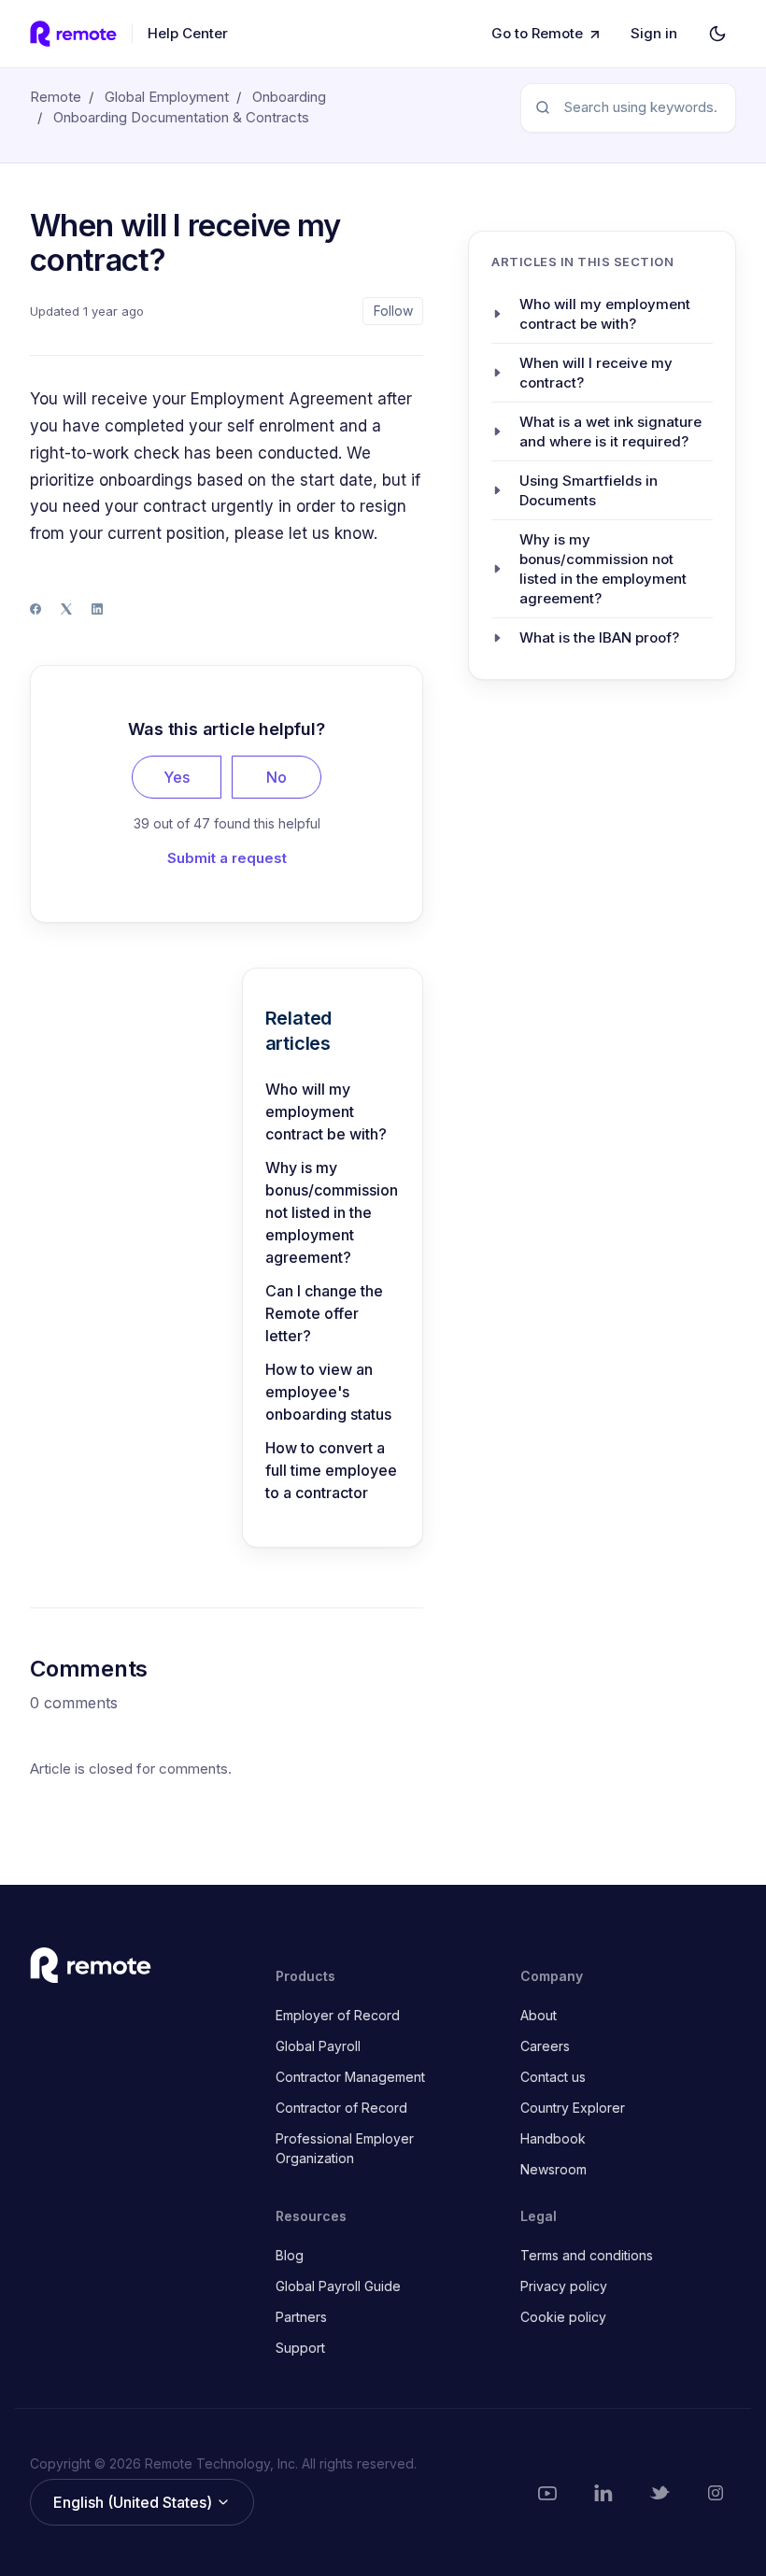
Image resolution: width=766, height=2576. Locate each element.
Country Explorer (573, 2108)
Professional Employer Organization (345, 2148)
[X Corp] (66, 609)
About (539, 2015)
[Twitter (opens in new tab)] (660, 2493)
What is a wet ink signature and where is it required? (610, 432)
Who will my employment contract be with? (326, 1111)
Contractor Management (350, 2077)
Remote (56, 97)
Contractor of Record (341, 2108)
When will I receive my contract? (596, 373)
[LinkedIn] (97, 609)
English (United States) (135, 2502)
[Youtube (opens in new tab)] (547, 2493)
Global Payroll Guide (338, 2286)
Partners (301, 2317)
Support (300, 2348)
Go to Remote (537, 33)
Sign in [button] (654, 33)
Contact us (553, 2077)
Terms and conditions (587, 2255)
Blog (290, 2255)
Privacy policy (564, 2286)
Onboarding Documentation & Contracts (181, 117)
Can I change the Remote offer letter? (324, 1313)
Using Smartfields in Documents (589, 490)
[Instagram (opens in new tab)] (716, 2493)
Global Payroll (318, 2046)
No (277, 777)
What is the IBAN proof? (599, 637)
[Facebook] (35, 609)
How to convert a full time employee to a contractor (331, 1470)
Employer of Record (338, 2015)
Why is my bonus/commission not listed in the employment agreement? (332, 1212)
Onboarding (289, 97)
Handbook (553, 2138)
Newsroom (553, 2169)
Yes (177, 777)
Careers (545, 2046)
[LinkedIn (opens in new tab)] (603, 2493)
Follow (393, 311)
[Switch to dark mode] (717, 34)
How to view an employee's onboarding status (328, 1392)
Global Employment (167, 97)
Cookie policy (563, 2317)
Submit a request (227, 858)
